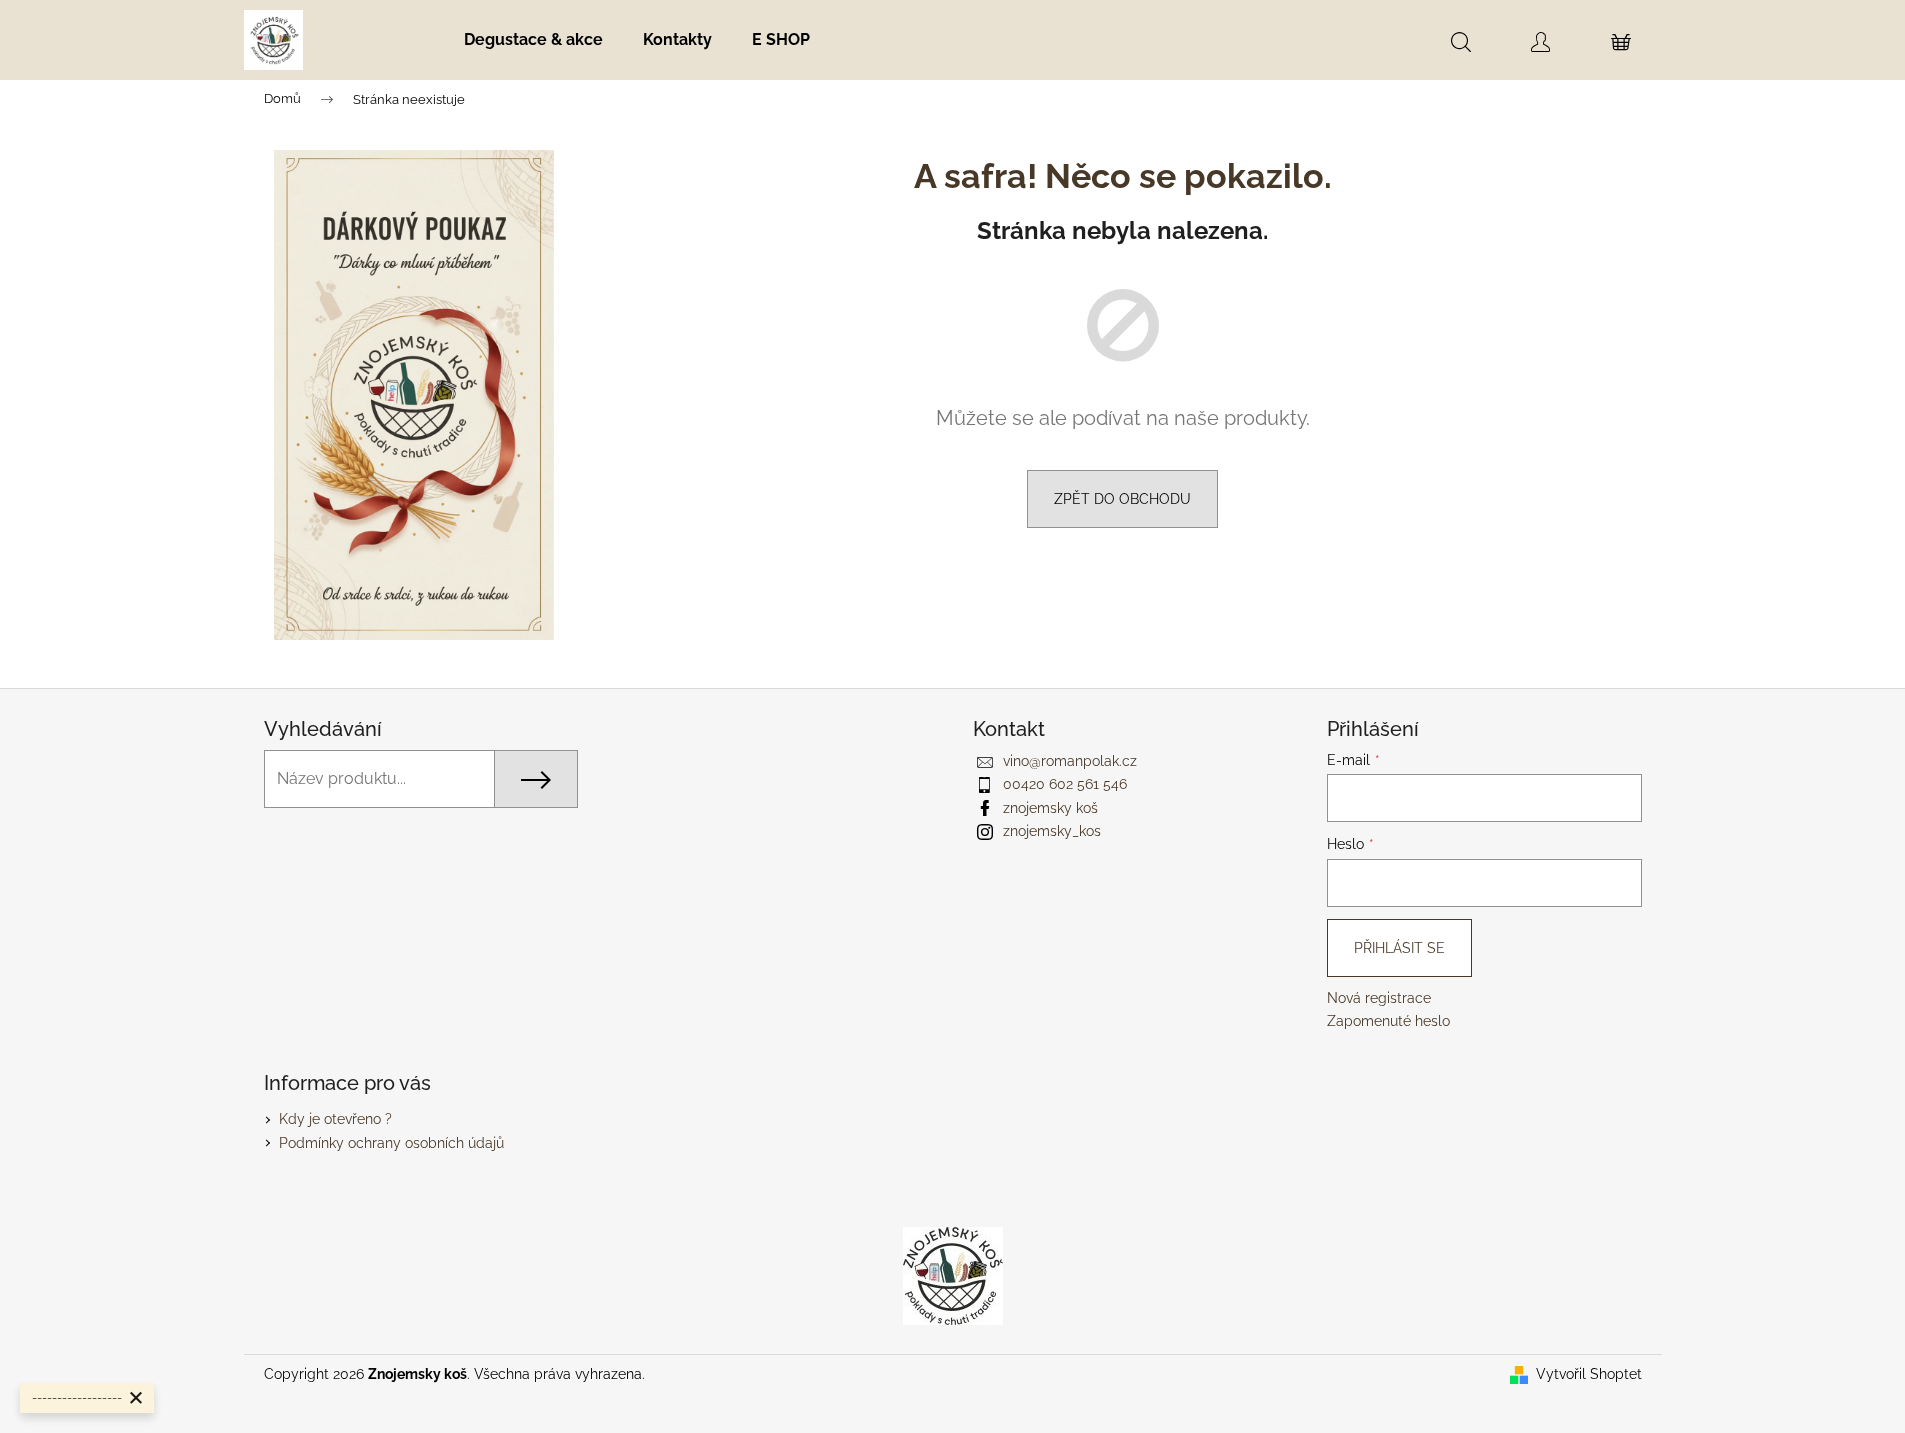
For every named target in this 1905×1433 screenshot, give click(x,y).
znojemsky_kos (1052, 831)
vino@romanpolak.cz (1070, 761)
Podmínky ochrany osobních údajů (391, 1143)
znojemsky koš (1050, 808)
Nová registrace (1379, 998)
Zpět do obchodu (1122, 499)
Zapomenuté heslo (1388, 1021)
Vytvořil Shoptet (1589, 1374)
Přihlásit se (1399, 948)
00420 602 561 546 (1065, 784)
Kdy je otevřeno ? (335, 1119)
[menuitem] (533, 40)
